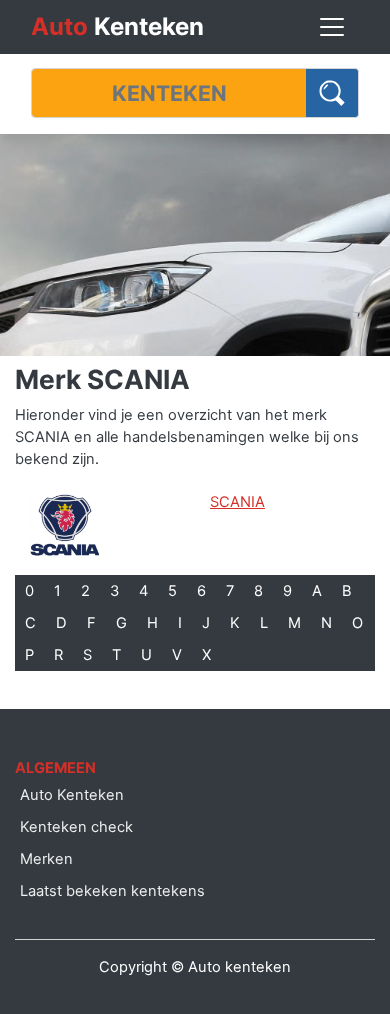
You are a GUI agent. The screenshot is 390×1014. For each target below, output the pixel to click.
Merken (46, 859)
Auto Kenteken (72, 795)
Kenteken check (76, 827)
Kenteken (117, 26)
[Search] (332, 93)
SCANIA (237, 502)
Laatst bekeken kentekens (112, 891)
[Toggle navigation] (332, 27)
